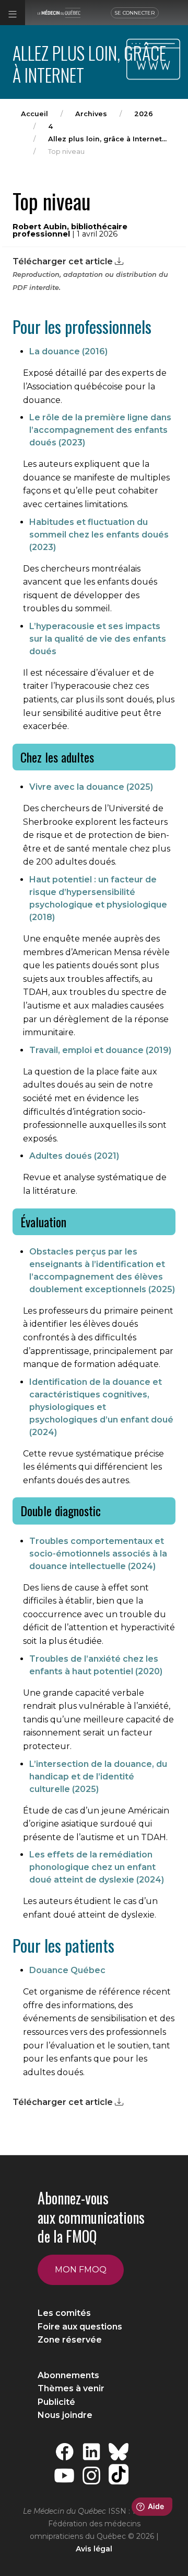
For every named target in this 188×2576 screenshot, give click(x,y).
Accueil (34, 114)
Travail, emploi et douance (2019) (100, 1050)
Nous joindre (65, 2415)
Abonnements (68, 2375)
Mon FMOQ (81, 2270)
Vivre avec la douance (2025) (91, 787)
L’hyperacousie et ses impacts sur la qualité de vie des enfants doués (98, 639)
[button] (13, 13)
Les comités (64, 2313)
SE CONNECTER (135, 13)
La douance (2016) (68, 351)
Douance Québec (67, 1970)
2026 (144, 114)
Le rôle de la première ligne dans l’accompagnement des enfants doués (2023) (100, 430)
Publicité (56, 2402)
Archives (91, 114)
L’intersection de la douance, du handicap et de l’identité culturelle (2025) (98, 1777)
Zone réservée (70, 2340)
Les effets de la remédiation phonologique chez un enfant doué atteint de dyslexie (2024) (97, 1867)
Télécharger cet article (64, 261)
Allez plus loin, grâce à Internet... (107, 139)
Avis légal (94, 2549)
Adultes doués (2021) (74, 1156)
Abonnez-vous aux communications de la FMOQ (91, 2217)
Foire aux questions (80, 2327)
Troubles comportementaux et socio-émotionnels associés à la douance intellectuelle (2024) (98, 1554)
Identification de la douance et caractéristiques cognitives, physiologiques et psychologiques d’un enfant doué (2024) (101, 1407)
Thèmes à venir (71, 2388)
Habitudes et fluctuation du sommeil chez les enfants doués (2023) (99, 535)
